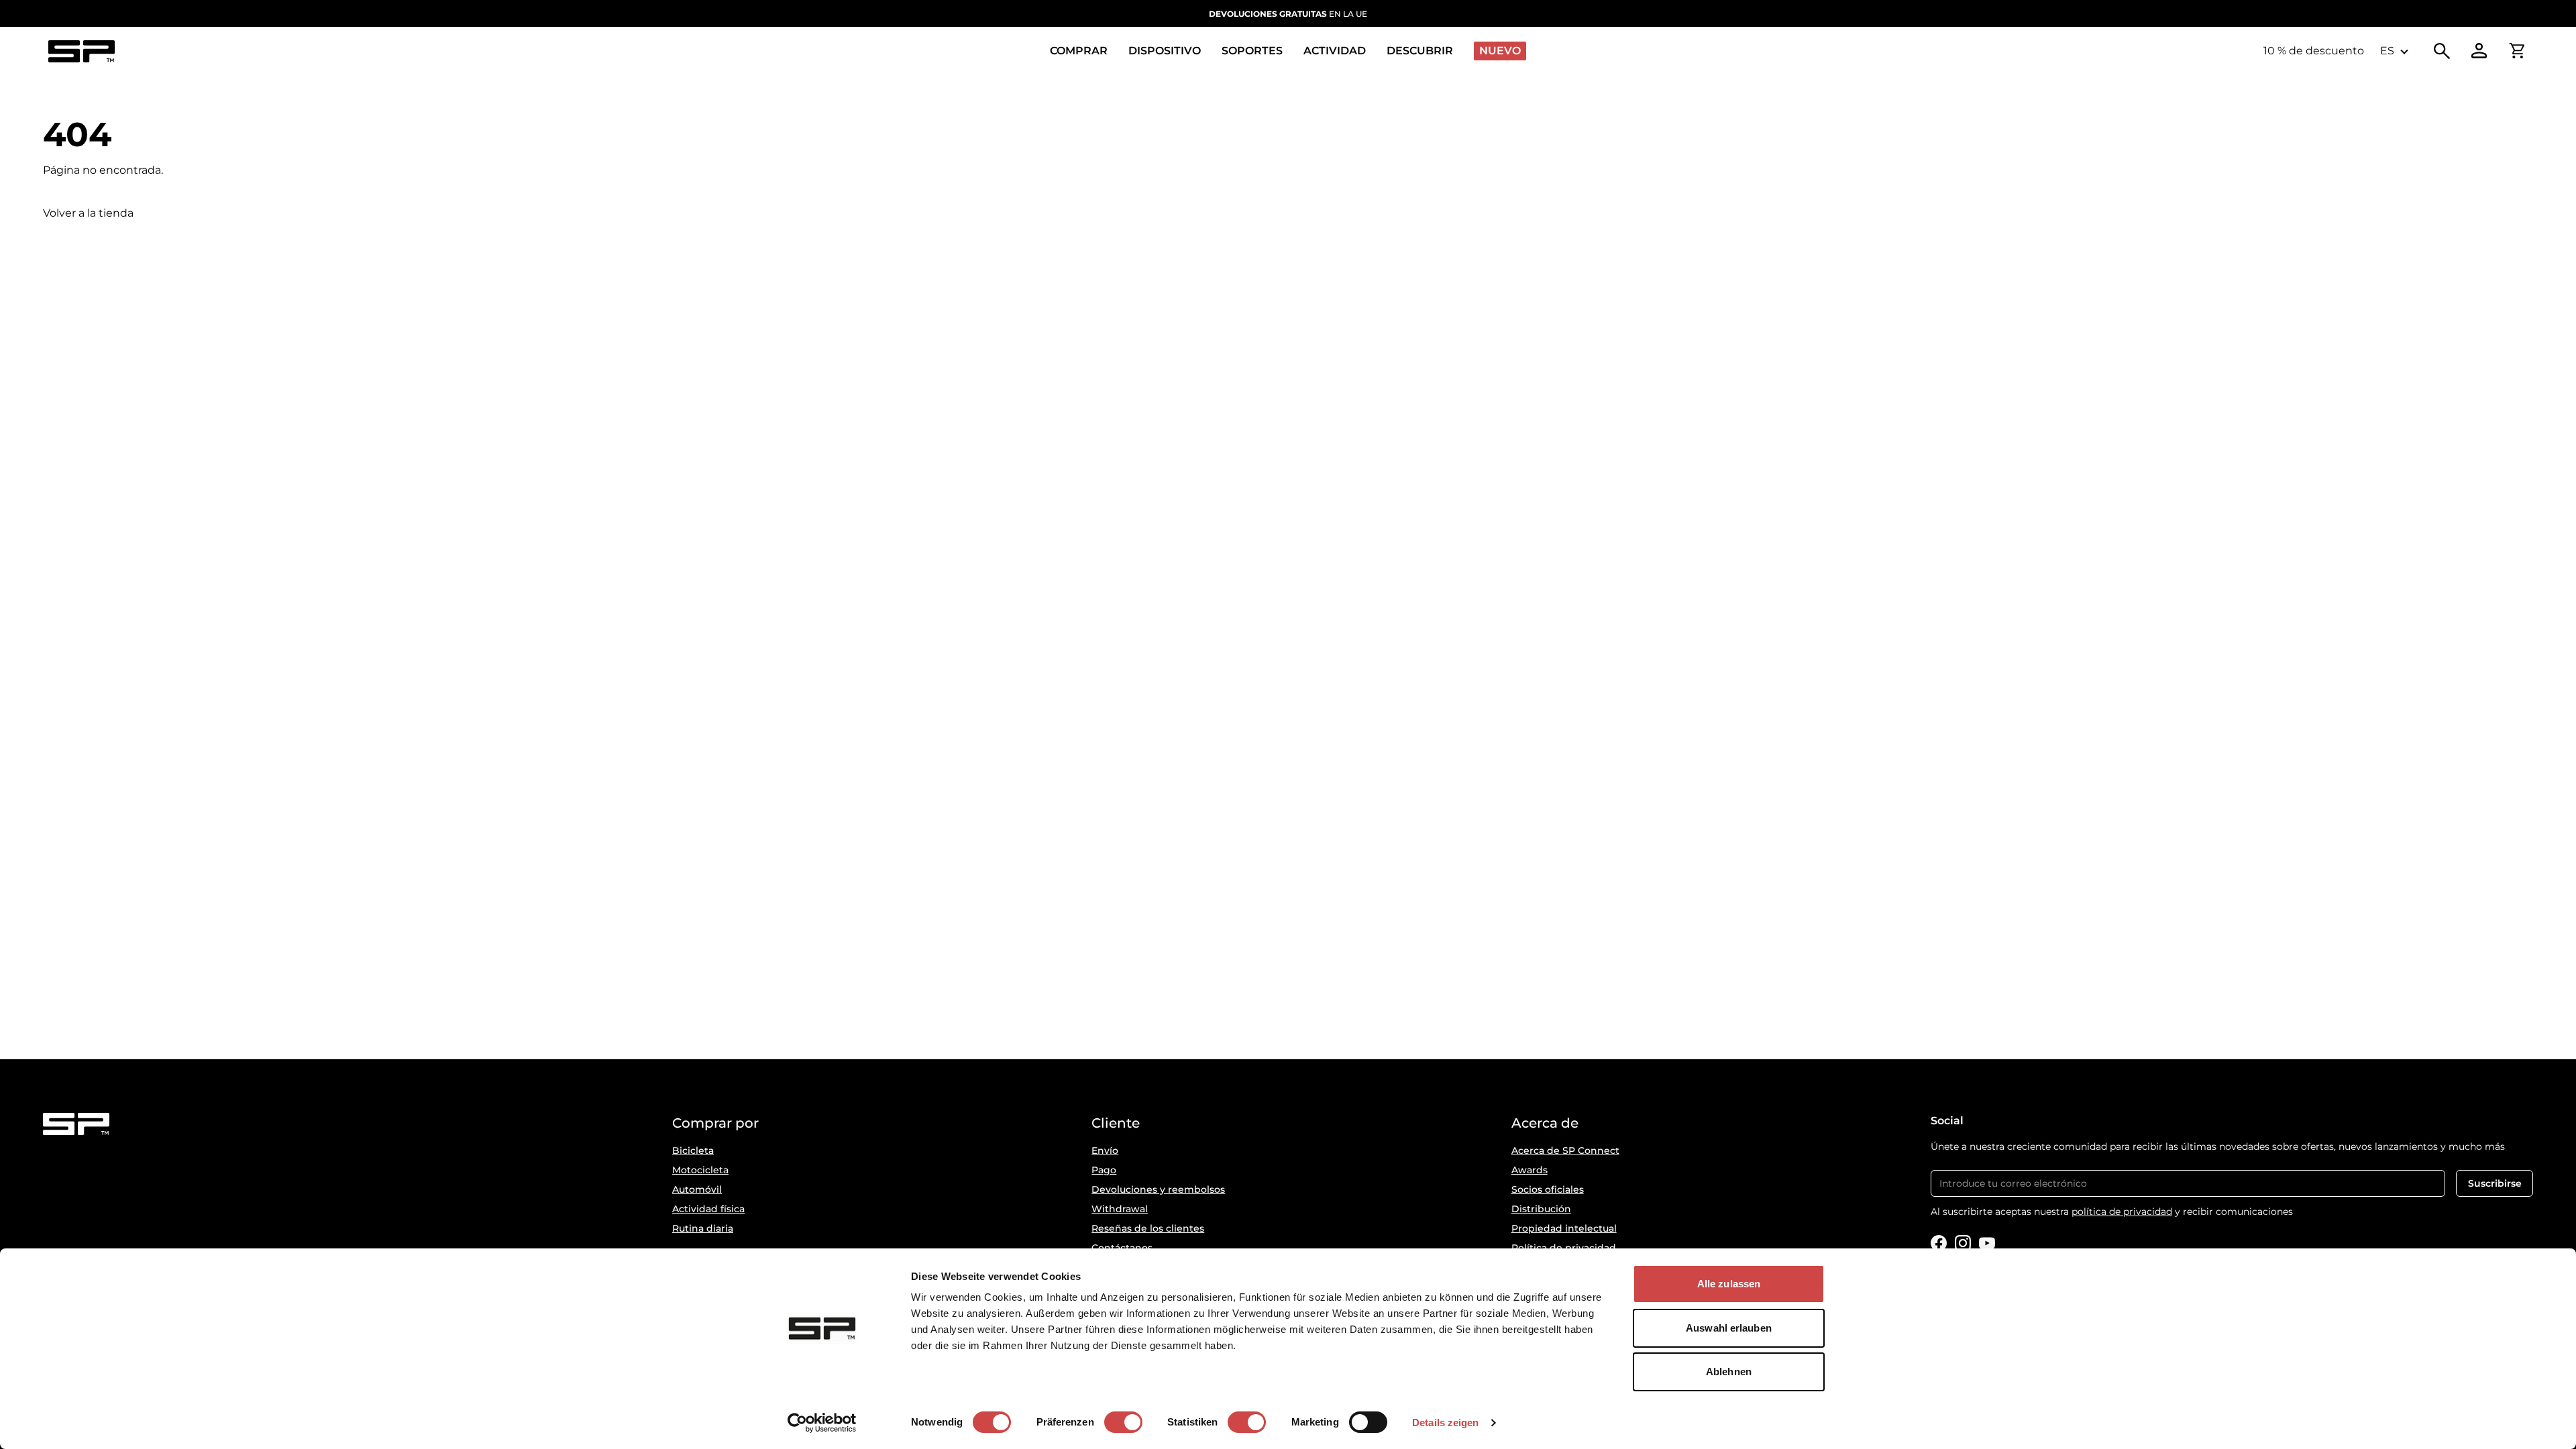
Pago (1104, 1170)
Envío (1105, 1150)
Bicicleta (693, 1150)
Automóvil (697, 1189)
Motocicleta (700, 1170)
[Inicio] (81, 51)
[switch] (1123, 1422)
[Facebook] (1939, 1243)
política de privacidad (2122, 1212)
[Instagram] (1963, 1243)
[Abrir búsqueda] (2442, 51)
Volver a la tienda (88, 213)
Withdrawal (1120, 1209)
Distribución (1541, 1209)
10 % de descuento (2314, 51)
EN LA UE (1288, 14)
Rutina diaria (703, 1228)
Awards (1529, 1170)
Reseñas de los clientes (1148, 1228)
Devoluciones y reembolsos (1158, 1189)
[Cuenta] (2479, 51)
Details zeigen (1445, 1423)
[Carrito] (2517, 51)
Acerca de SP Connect (1565, 1150)
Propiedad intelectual (1564, 1228)
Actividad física (708, 1209)
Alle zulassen (1729, 1284)
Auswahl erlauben (1729, 1328)
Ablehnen (1729, 1372)
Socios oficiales (1548, 1189)
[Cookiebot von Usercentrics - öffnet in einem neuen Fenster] (822, 1423)
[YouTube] (1987, 1243)
